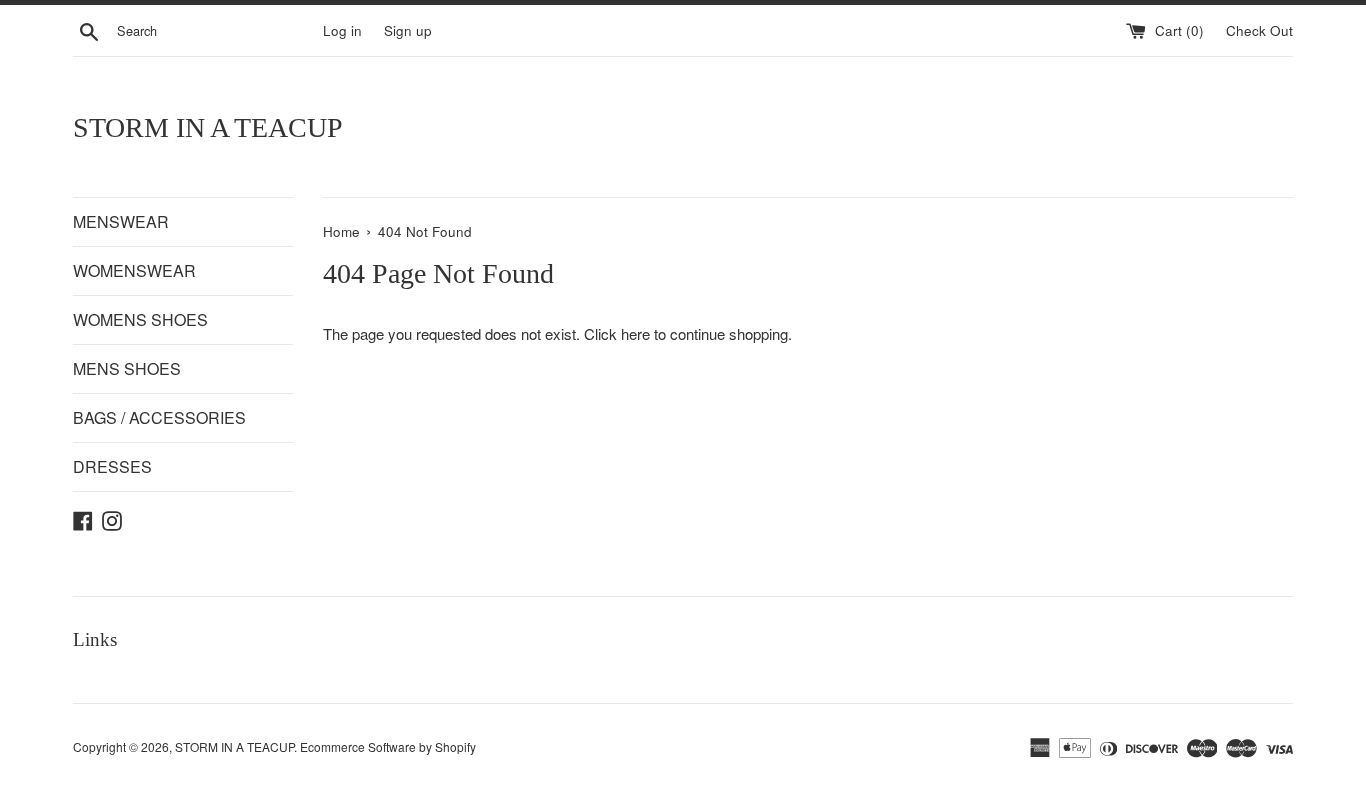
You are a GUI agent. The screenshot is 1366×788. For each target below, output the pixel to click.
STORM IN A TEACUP (208, 127)
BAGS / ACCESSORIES (159, 417)
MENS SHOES (127, 368)
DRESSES (112, 466)
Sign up (408, 30)
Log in (342, 30)
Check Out (1259, 30)
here (635, 333)
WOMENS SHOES (140, 319)
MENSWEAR (121, 221)
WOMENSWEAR (134, 270)
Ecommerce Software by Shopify (388, 746)
